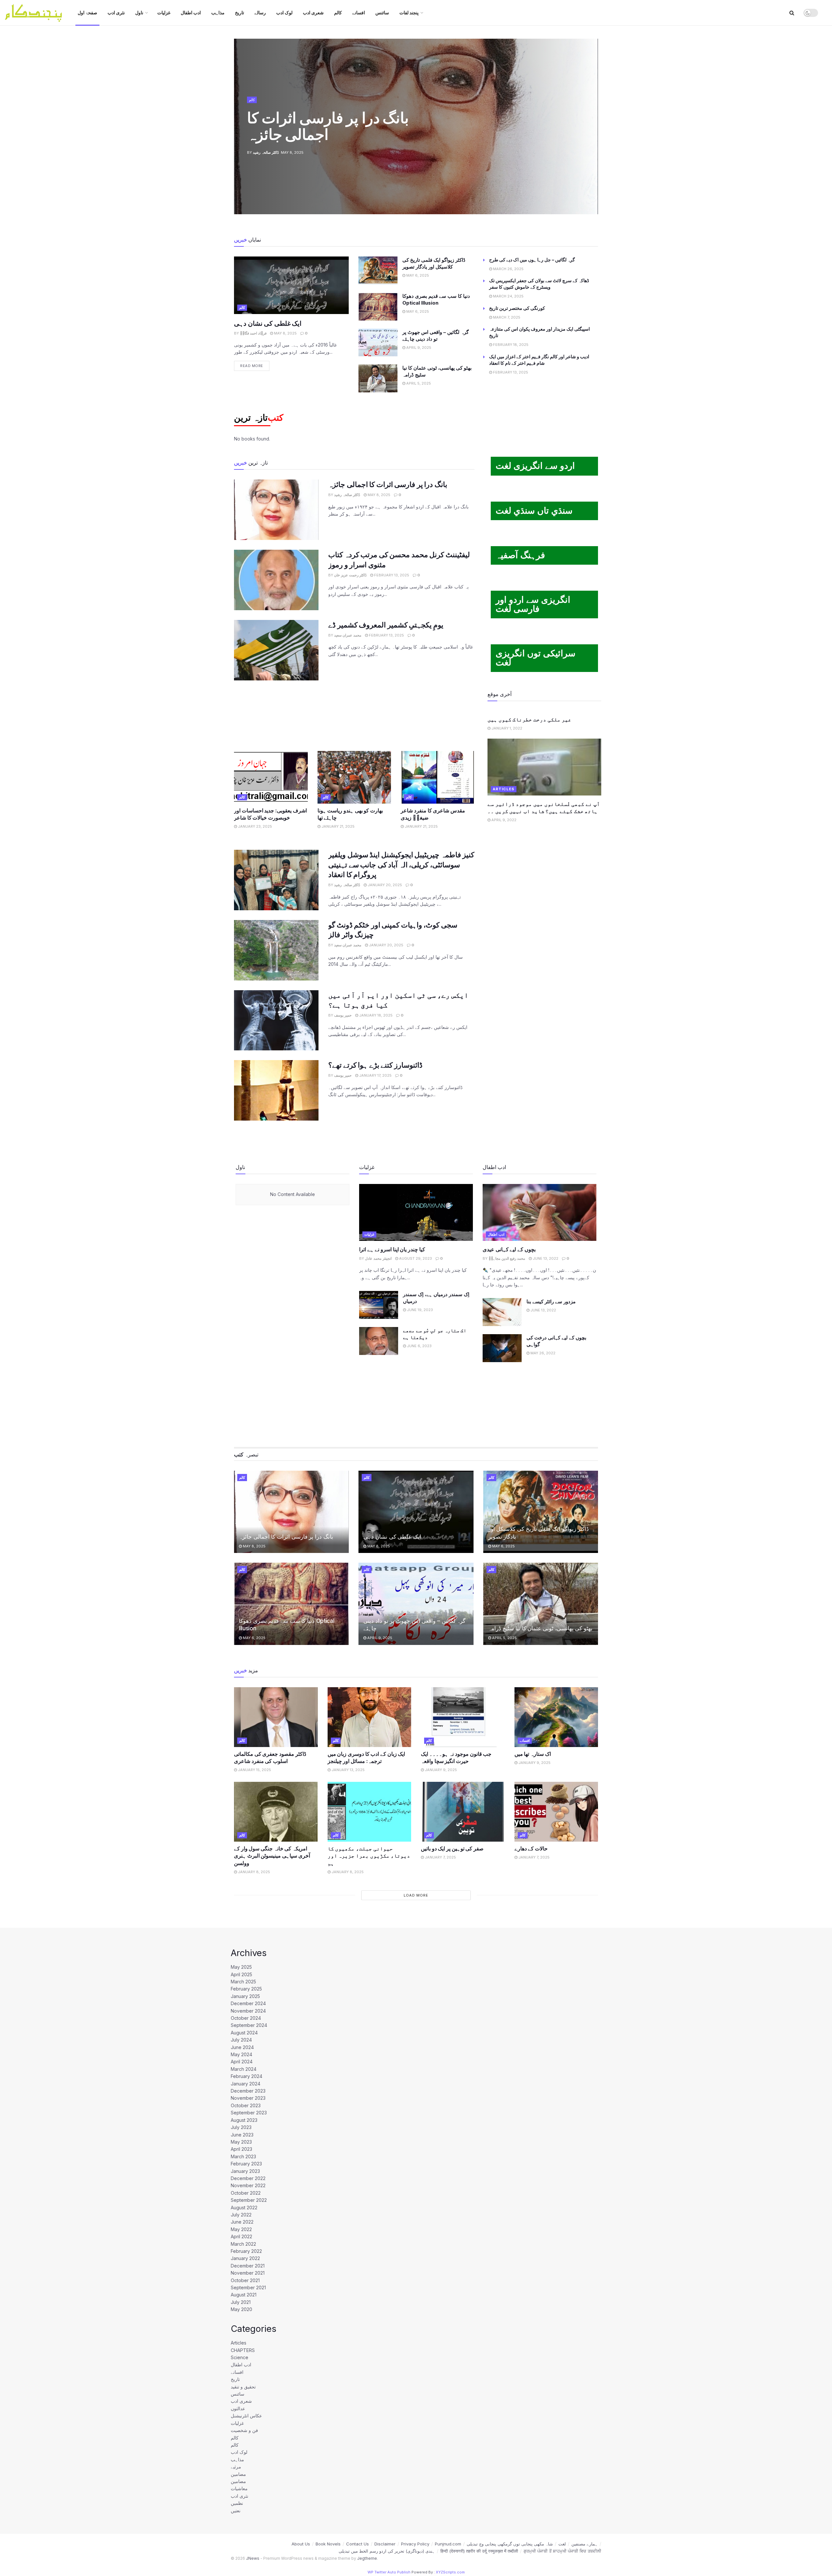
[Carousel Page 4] (590, 134)
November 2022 (248, 2185)
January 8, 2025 (253, 1872)
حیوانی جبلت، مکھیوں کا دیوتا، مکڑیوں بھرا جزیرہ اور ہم (369, 1856)
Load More (416, 1895)
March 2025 (243, 1982)
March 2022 (243, 2244)
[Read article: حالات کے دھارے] (556, 1812)
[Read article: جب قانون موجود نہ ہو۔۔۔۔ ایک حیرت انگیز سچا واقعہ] (463, 1717)
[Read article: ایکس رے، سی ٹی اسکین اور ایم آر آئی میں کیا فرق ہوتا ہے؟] (276, 1020)
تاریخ (240, 13)
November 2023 (248, 2098)
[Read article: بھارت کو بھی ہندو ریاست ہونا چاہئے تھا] (354, 777)
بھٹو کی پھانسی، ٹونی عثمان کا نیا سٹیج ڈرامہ (540, 1628)
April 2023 (241, 2149)
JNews (253, 2558)
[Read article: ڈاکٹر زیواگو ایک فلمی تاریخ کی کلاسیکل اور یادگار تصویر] (378, 270)
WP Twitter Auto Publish (389, 2572)
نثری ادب (116, 13)
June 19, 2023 (419, 1310)
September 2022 (249, 2200)
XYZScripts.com (450, 2572)
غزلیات (164, 13)
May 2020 (241, 2309)
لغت (562, 2544)
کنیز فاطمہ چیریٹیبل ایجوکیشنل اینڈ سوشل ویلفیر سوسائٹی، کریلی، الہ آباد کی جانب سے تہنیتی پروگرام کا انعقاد (401, 865)
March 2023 (243, 2156)
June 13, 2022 (545, 1258)
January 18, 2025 (375, 1015)
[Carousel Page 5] (590, 141)
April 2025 (241, 1974)
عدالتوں (238, 2408)
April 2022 (241, 2236)
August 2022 (244, 2208)
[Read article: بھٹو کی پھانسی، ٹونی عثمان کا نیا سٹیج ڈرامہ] (378, 378)
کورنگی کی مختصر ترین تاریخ (517, 308)
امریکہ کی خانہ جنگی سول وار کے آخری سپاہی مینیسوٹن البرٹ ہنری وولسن (272, 1856)
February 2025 (246, 1989)
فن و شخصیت (244, 2430)
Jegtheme (367, 2558)
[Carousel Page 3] (590, 126)
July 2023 (241, 2127)
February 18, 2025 (510, 345)
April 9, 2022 (503, 820)
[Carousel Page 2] (590, 119)
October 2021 (245, 2280)
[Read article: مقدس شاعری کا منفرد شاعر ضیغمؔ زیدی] (438, 777)
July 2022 (241, 2215)
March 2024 (244, 2069)
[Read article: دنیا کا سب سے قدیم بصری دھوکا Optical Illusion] (378, 307)
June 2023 (242, 2135)
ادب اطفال (191, 13)
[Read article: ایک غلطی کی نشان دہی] (291, 285)
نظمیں (237, 2503)
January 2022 (245, 2258)
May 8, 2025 (285, 333)
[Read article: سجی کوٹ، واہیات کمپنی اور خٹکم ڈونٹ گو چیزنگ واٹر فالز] (276, 950)
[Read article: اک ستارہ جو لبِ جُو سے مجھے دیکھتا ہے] (379, 1341)
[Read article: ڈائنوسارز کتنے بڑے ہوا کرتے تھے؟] (276, 1090)
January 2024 (246, 2084)
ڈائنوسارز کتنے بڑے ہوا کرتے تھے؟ (375, 1065)
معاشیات (239, 2488)
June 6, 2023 (419, 1346)
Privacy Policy (415, 2544)
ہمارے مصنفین (585, 2544)
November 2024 (248, 2011)
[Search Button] (792, 13)
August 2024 (244, 2033)
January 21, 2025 (338, 826)
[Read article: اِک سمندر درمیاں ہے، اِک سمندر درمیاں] (379, 1305)
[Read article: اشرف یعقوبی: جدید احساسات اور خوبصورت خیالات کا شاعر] (271, 777)
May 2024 (241, 2054)
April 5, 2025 (418, 383)
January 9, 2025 (440, 1770)
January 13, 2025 (348, 1770)
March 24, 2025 (508, 296)
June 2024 (242, 2047)
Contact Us (357, 2544)
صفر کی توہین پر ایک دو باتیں (452, 1848)
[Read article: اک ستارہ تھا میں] (556, 1717)
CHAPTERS (243, 2350)
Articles (504, 789)
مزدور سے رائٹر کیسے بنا (551, 1301)
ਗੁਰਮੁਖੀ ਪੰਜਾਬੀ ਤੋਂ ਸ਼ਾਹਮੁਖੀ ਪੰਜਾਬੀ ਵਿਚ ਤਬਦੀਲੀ (562, 2551)
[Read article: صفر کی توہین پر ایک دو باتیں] (463, 1812)
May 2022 (241, 2229)
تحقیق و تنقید (243, 2387)
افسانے (359, 13)
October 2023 (246, 2105)
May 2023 (241, 2142)
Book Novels (328, 2544)
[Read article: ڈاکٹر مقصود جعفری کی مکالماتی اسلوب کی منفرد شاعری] (276, 1717)
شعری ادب (313, 13)
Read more (255, 364)
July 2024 (241, 2040)
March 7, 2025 (506, 317)
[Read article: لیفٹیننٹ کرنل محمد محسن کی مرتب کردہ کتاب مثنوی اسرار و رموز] (276, 580)
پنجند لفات (409, 13)
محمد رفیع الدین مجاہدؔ (507, 1258)
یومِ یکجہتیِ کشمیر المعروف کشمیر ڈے (386, 625)
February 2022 (246, 2251)
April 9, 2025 (418, 348)
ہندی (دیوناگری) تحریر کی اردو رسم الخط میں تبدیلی (387, 2551)
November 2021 (248, 2273)
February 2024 (247, 2076)
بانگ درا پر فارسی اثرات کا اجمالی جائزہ (328, 126)
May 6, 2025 (417, 275)
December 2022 (248, 2178)
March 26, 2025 (508, 269)
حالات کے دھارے (531, 1848)
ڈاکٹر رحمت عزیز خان (350, 575)
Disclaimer (385, 2544)
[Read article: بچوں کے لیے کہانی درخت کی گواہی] (502, 1348)
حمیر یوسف (343, 1015)
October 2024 (246, 2018)
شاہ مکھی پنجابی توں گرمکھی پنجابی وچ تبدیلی (510, 2544)
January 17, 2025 (375, 1075)
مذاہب (218, 13)
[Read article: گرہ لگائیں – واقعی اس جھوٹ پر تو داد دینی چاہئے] (378, 343)
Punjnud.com (448, 2544)
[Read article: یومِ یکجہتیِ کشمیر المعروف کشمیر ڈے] (276, 650)
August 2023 (244, 2120)
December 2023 (248, 2091)
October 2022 (246, 2193)
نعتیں (236, 2510)
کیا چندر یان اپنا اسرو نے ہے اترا (392, 1249)
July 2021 (241, 2302)
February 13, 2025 (510, 372)
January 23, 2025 (254, 826)
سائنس (382, 13)
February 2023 (246, 2164)
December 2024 (248, 2003)
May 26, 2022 (542, 1353)
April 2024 (242, 2062)
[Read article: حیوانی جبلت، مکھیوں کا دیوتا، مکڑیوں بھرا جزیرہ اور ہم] (370, 1812)
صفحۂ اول (87, 13)
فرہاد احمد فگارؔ (253, 333)
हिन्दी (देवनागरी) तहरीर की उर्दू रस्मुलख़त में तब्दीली (479, 2551)
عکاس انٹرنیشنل (246, 2416)
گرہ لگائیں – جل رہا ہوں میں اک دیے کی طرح (532, 260)
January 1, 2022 (506, 728)
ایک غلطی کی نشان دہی (268, 323)
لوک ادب (284, 13)
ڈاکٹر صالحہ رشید (266, 152)
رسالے (260, 13)
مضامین (238, 2474)
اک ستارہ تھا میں (533, 1754)
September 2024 (249, 2025)
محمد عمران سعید (348, 635)
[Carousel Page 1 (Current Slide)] (590, 112)
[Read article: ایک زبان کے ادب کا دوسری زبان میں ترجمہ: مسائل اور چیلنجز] (370, 1717)
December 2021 (248, 2266)
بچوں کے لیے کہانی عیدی (509, 1249)
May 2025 (241, 1967)
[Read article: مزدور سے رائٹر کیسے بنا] (502, 1312)
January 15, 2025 (254, 1770)
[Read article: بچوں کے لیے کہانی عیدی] (539, 1212)
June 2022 (242, 2222)
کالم (338, 13)
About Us (301, 2544)
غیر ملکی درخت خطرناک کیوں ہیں (529, 719)
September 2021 (248, 2287)
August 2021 (244, 2295)
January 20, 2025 (384, 885)
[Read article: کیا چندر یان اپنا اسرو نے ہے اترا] (416, 1212)
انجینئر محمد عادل (378, 1258)
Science (240, 2357)
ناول (139, 13)
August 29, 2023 (415, 1258)
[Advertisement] (354, 715)
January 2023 (245, 2171)
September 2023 (249, 2113)
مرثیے (236, 2467)
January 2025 (245, 1996)
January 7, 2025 (440, 1857)
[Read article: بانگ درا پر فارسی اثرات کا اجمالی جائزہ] (276, 510)
